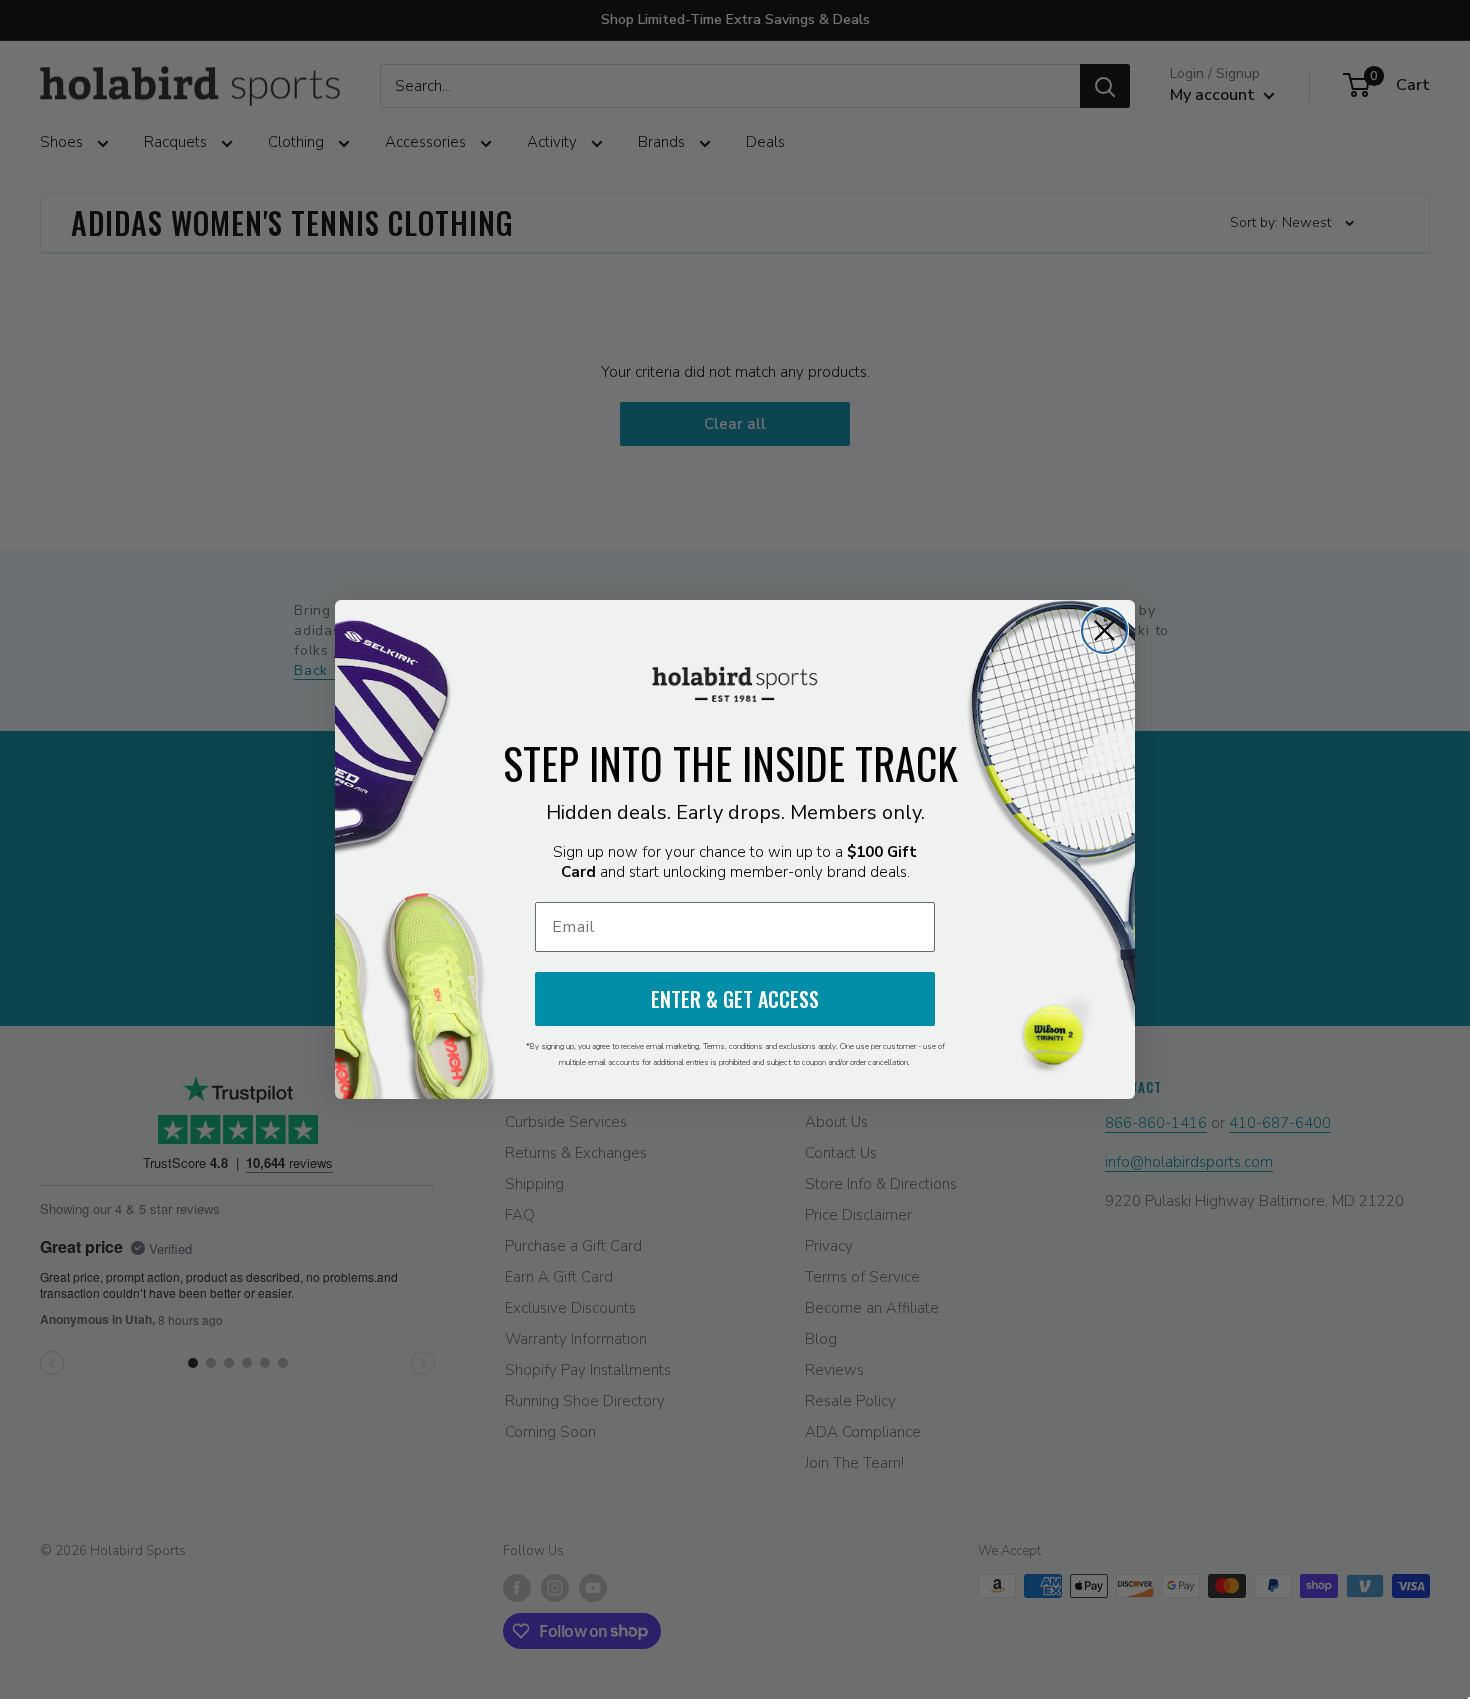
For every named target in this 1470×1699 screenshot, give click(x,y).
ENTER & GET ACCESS (735, 999)
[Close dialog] (1104, 630)
